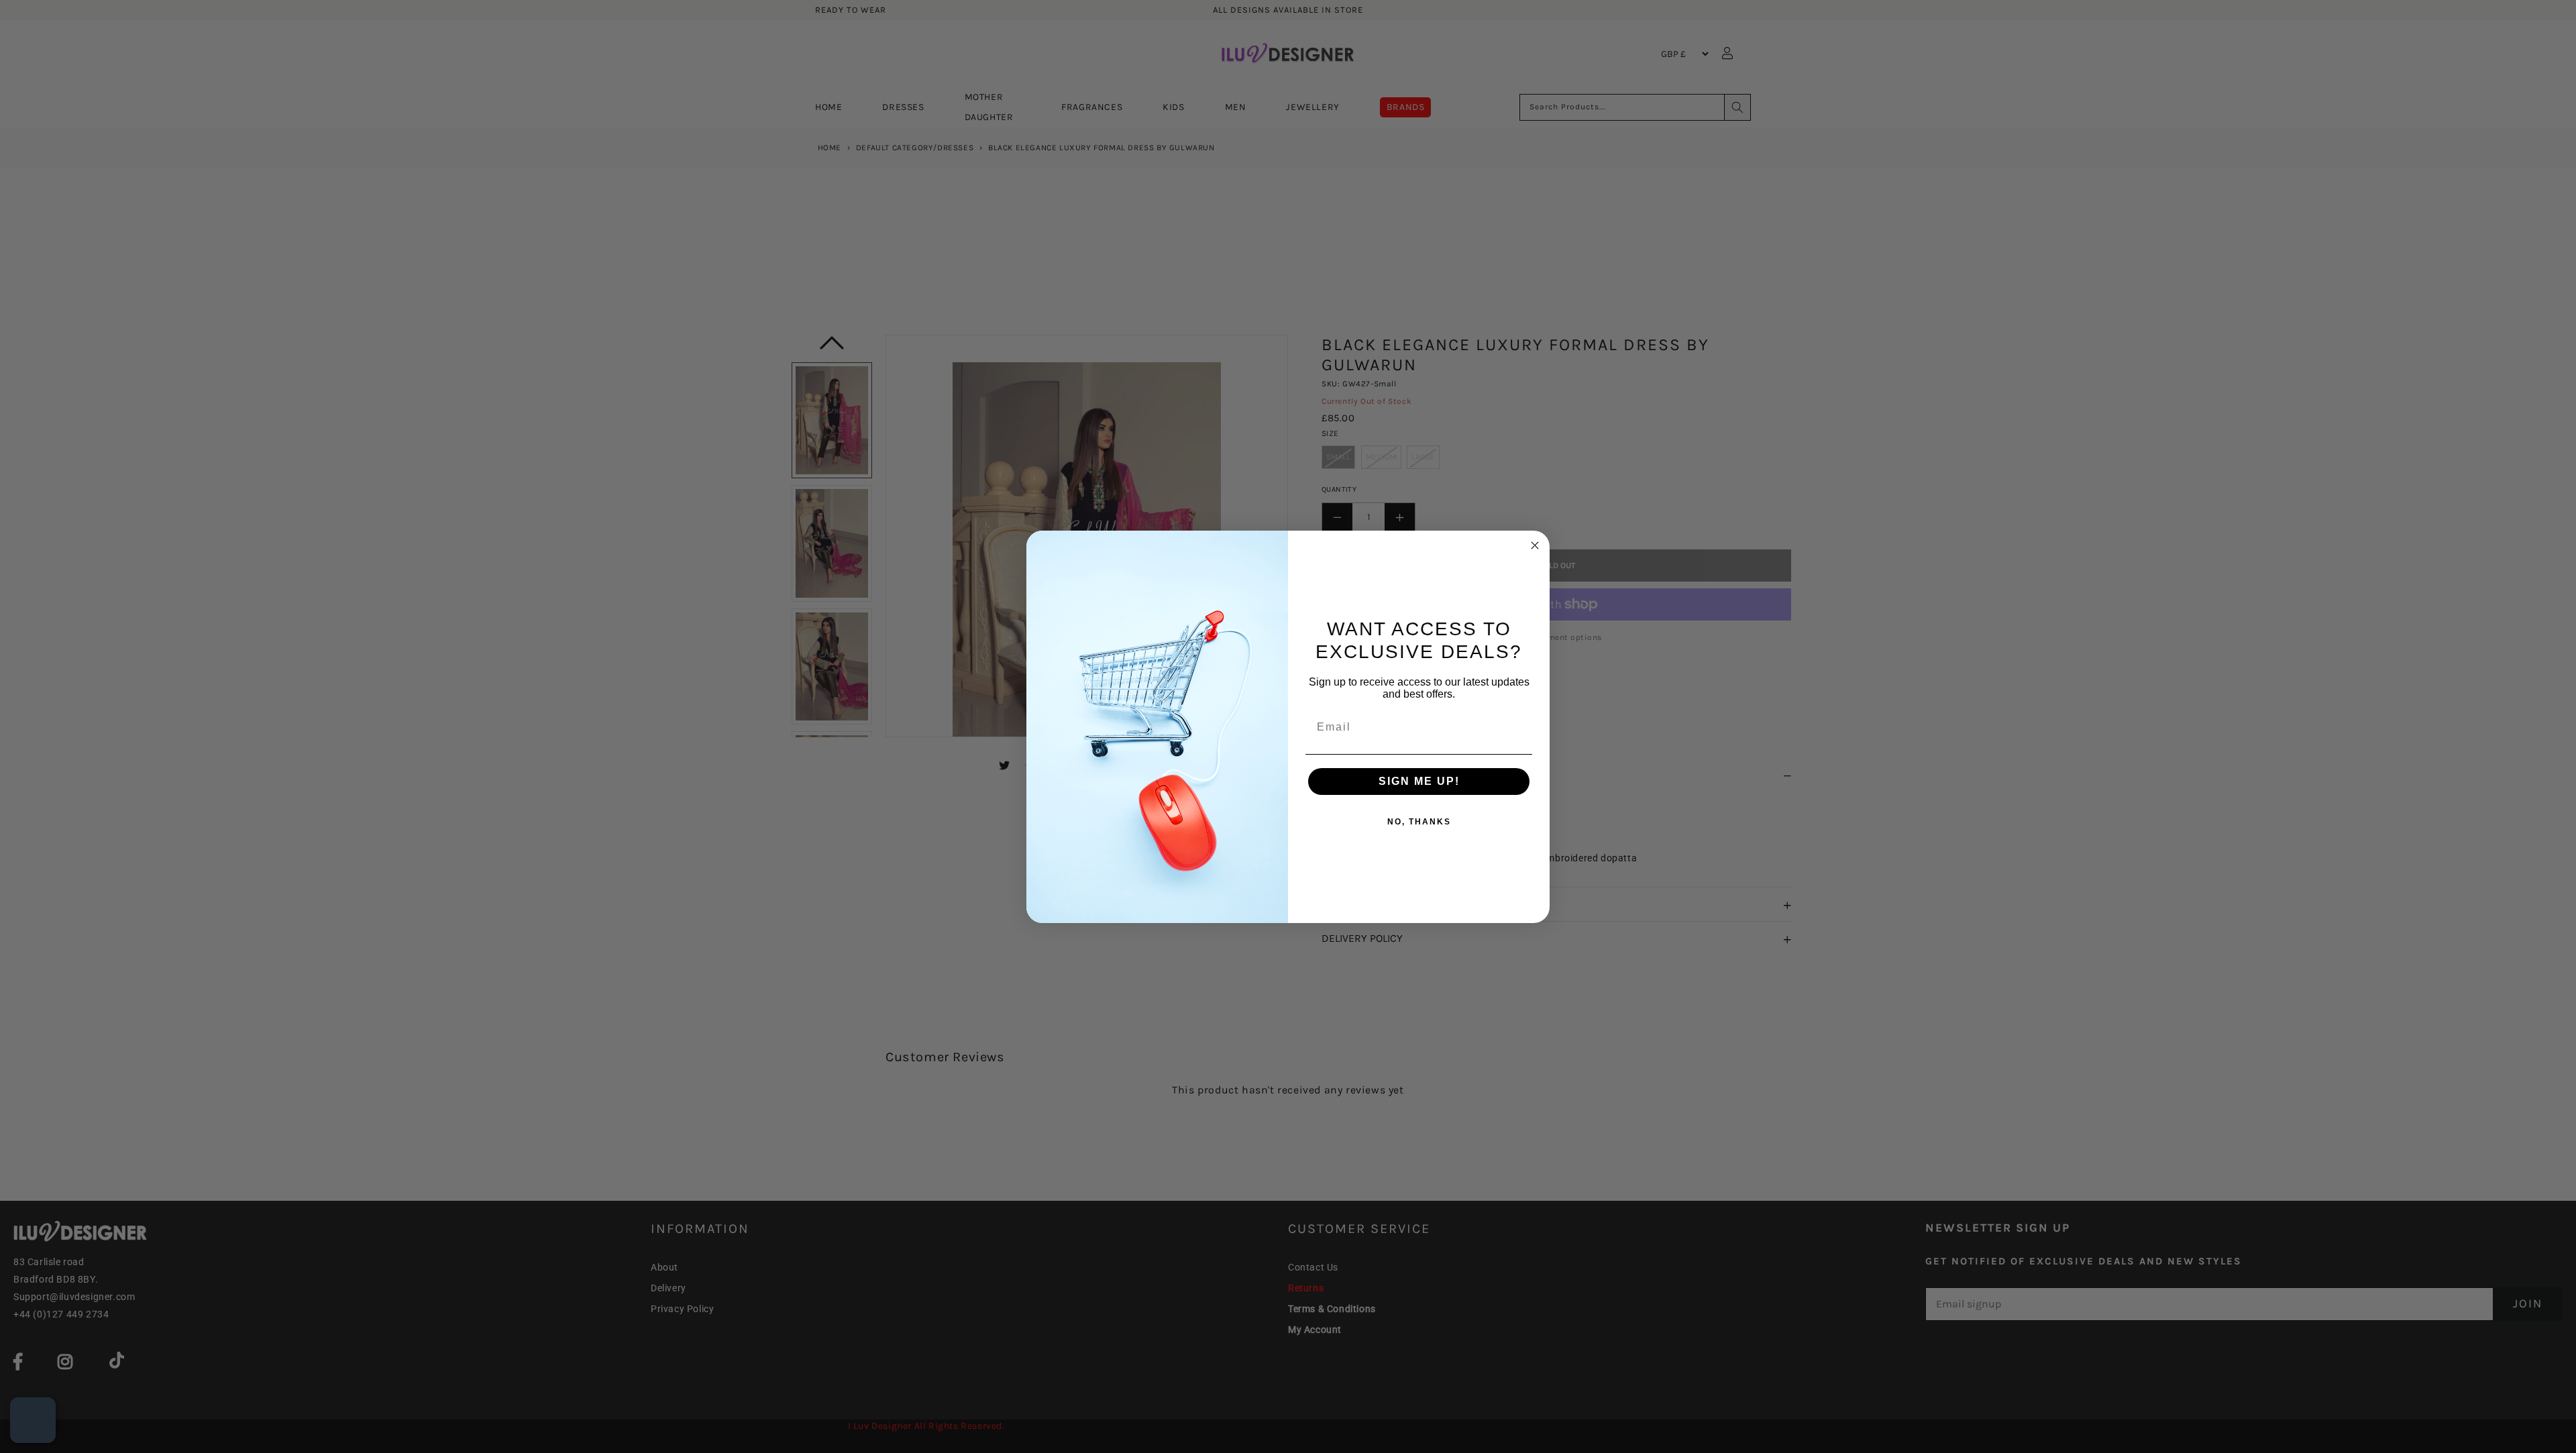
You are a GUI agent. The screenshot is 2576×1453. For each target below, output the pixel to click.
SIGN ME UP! (1419, 781)
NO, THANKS (1419, 822)
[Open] (33, 1420)
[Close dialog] (1535, 545)
